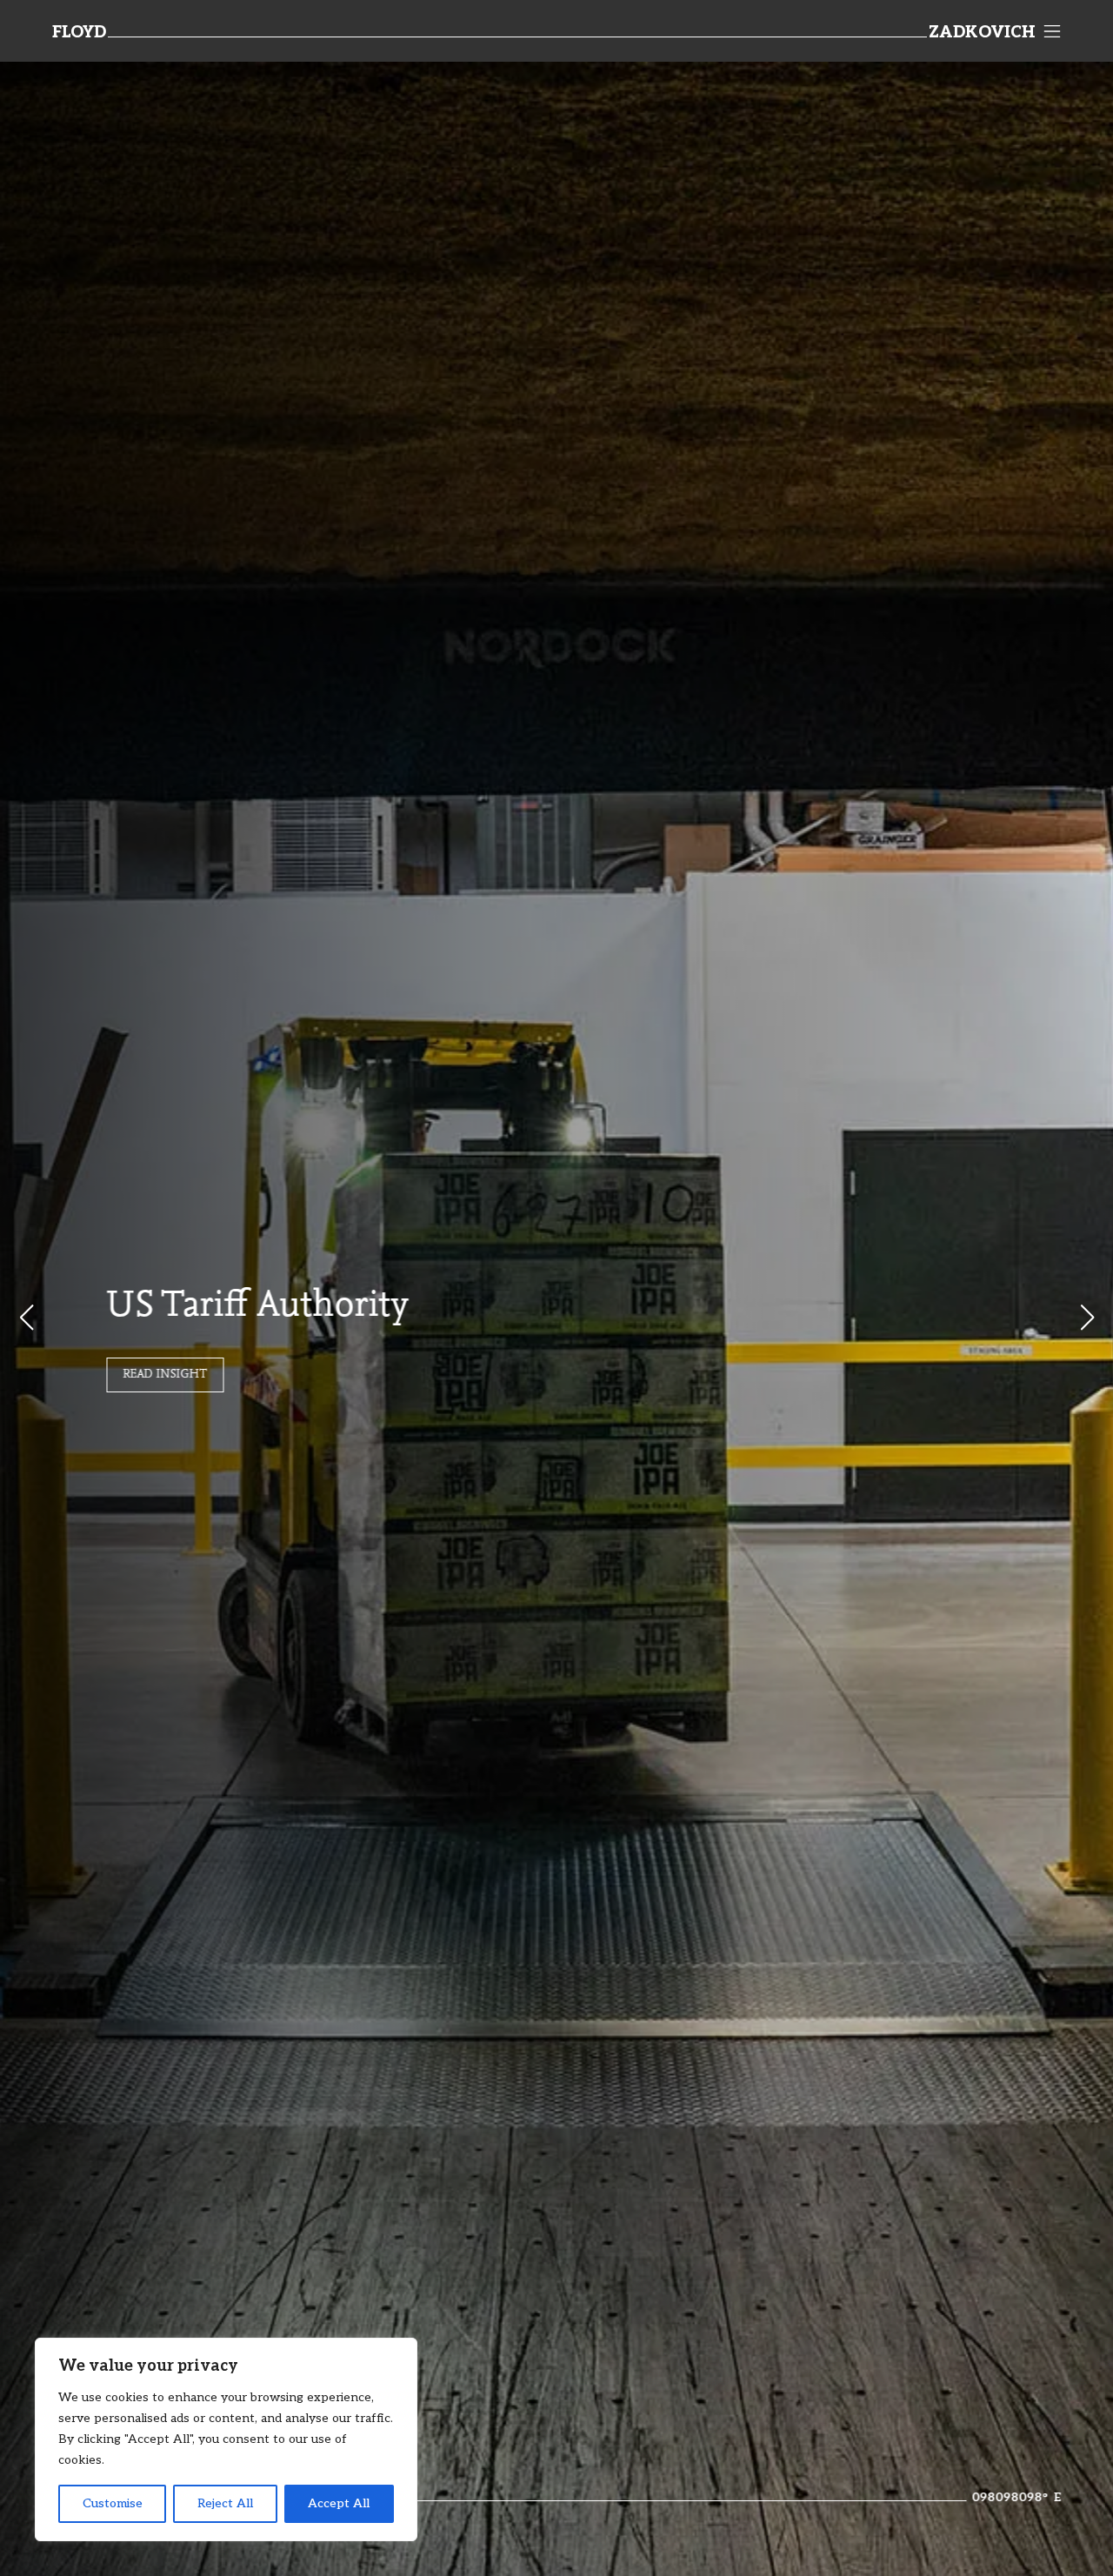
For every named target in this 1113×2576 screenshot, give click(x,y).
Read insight (165, 1375)
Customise (113, 2503)
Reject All (225, 2503)
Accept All (339, 2503)
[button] (1087, 1318)
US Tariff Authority (257, 1307)
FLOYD (79, 33)
